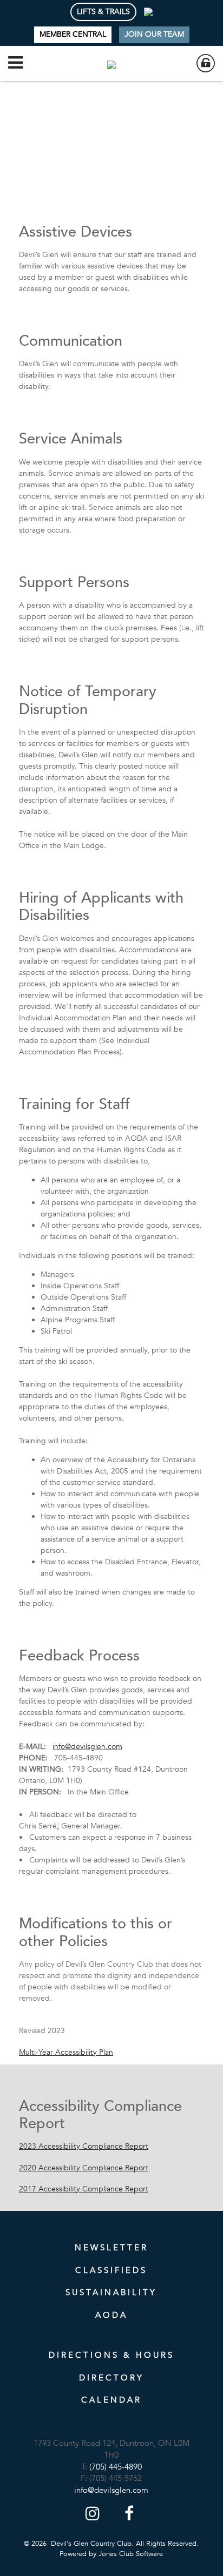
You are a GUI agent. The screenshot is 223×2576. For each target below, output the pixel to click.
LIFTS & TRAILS (103, 12)
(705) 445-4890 (116, 2467)
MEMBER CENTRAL (73, 34)
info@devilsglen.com (87, 1747)
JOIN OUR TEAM (154, 34)
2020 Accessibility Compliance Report (84, 2168)
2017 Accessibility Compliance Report (84, 2189)
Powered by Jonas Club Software (111, 2554)
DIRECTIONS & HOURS (111, 2355)
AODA (111, 2315)
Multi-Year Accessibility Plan (66, 2052)
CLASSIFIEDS (111, 2270)
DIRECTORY (111, 2378)
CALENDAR (111, 2400)
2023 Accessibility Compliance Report (84, 2146)
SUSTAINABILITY (111, 2292)
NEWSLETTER (111, 2248)
